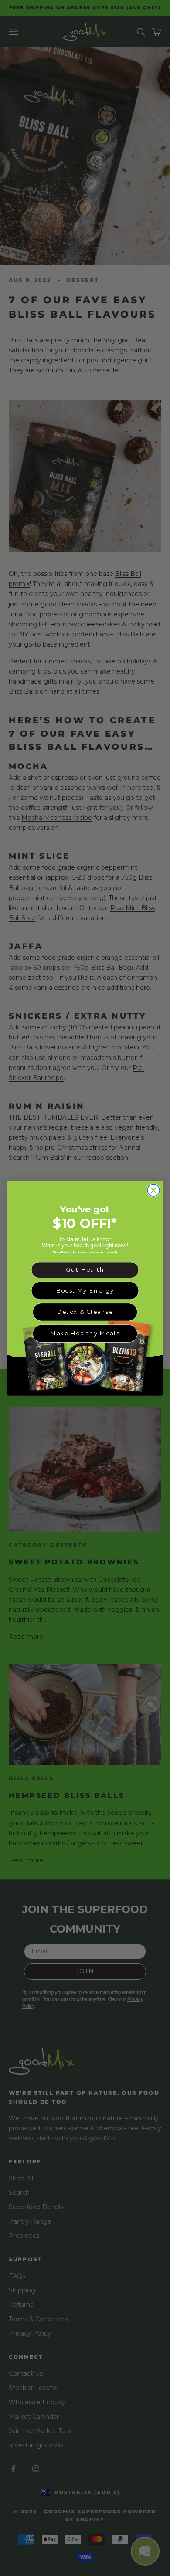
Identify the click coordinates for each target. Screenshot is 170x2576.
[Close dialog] (153, 1190)
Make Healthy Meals (85, 1333)
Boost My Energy (85, 1290)
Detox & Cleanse (85, 1312)
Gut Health (85, 1269)
